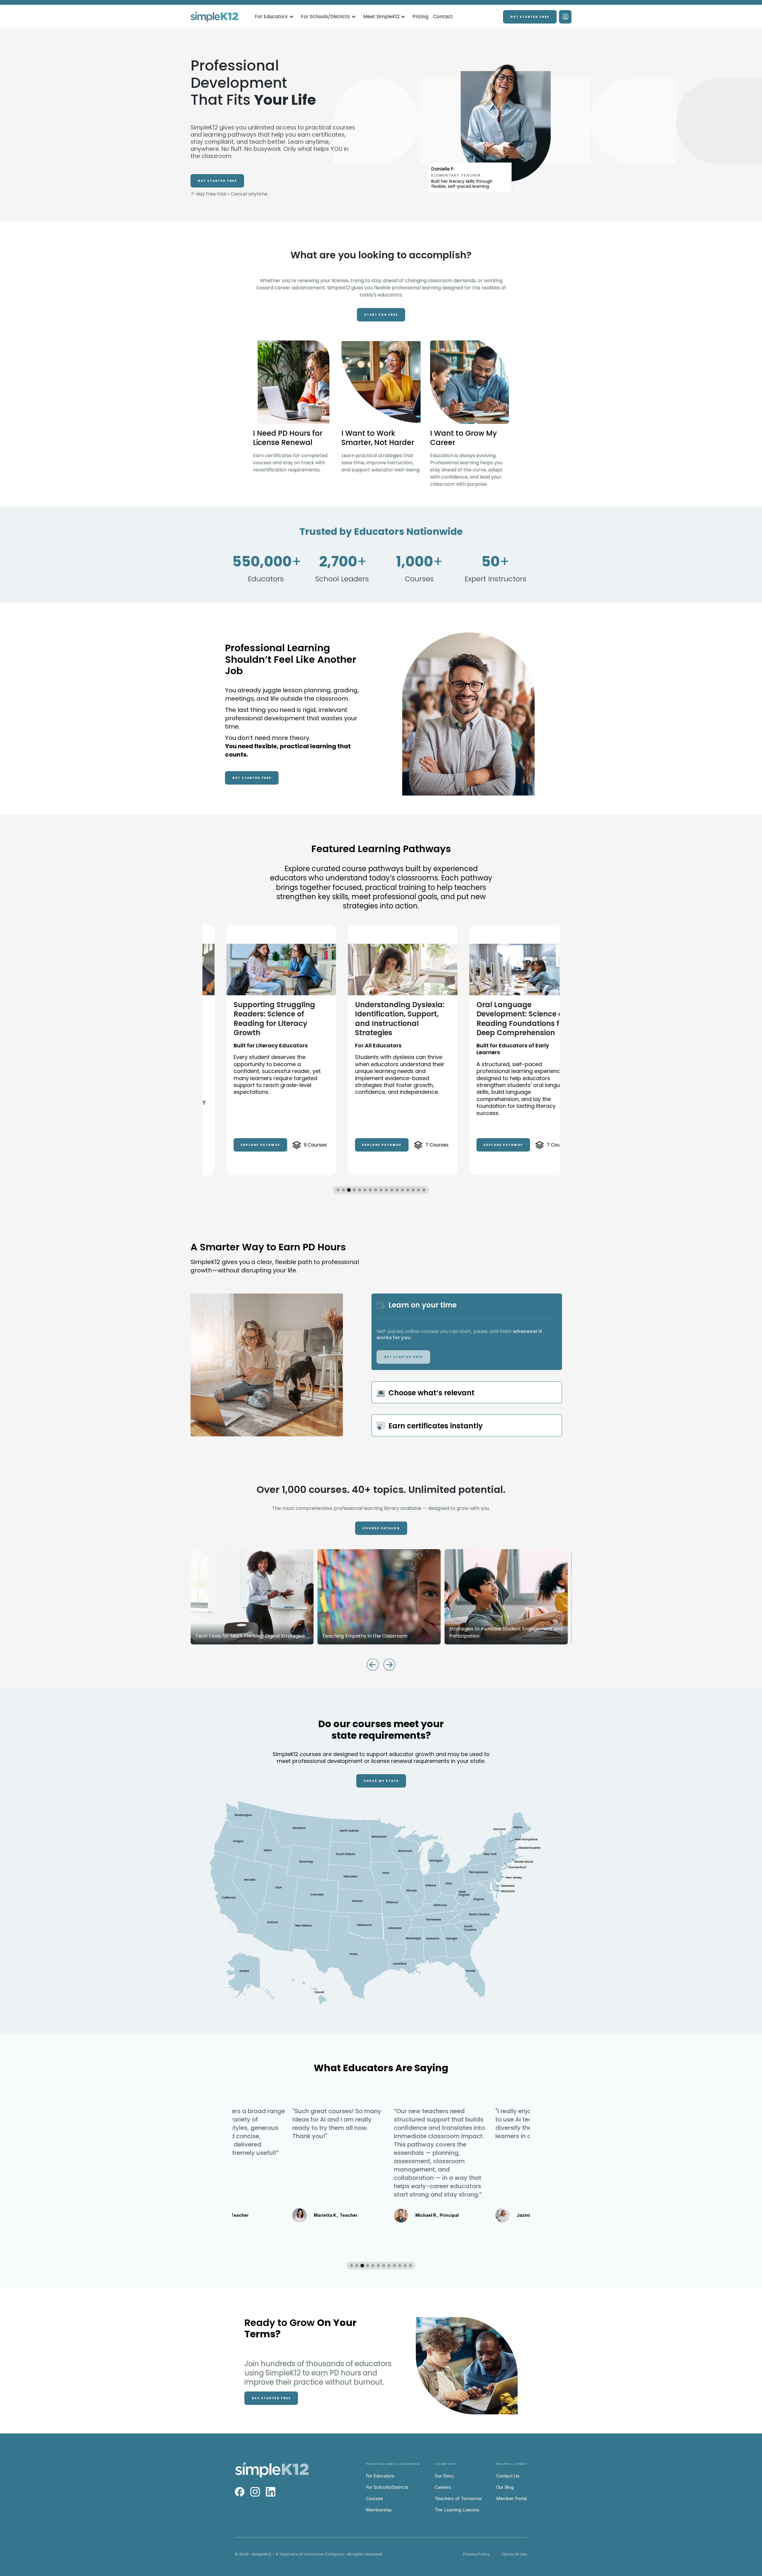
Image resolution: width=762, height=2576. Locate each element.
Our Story (444, 2476)
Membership (379, 2510)
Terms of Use (514, 2554)
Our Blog (505, 2487)
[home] (214, 17)
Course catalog (381, 1528)
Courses (374, 2498)
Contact (443, 17)
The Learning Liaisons (457, 2510)
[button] (274, 17)
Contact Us (508, 2476)
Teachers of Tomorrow (458, 2498)
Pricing (420, 17)
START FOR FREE (381, 315)
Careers (443, 2487)
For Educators (380, 2476)
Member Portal (512, 2498)
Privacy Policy (476, 2554)
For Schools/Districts (387, 2487)
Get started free (530, 17)
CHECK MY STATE (381, 1781)
